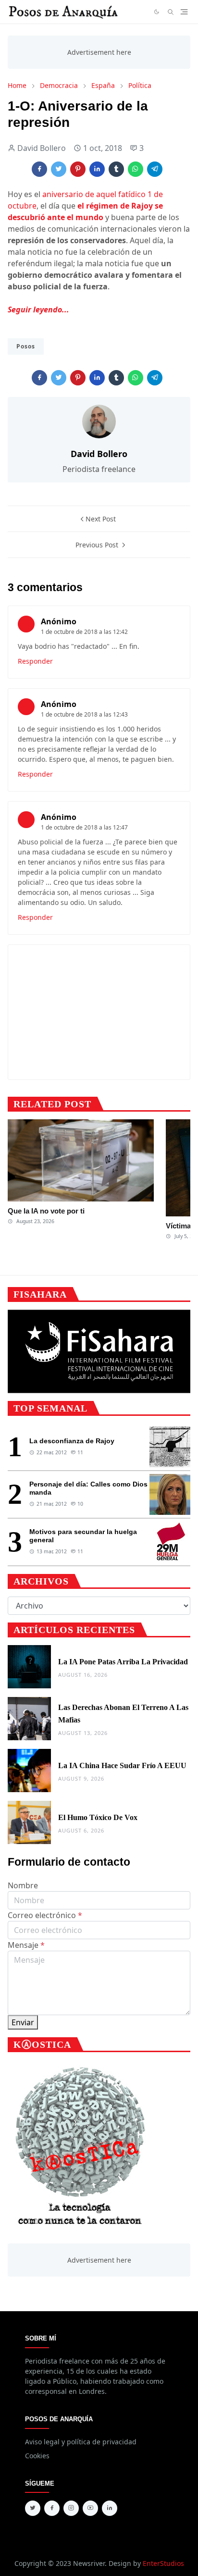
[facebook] (52, 2508)
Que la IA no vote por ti (46, 1211)
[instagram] (71, 2508)
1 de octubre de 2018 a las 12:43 (84, 714)
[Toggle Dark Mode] (157, 12)
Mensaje (26, 1945)
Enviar (23, 2022)
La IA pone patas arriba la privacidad (123, 1662)
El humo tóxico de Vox (98, 1817)
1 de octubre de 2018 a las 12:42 (84, 632)
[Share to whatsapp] (136, 169)
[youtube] (90, 2508)
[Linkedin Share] (97, 169)
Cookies (37, 2456)
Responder (35, 661)
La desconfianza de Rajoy (72, 1441)
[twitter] (33, 2508)
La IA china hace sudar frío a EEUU (122, 1765)
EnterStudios (163, 2563)
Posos (26, 346)
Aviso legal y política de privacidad (81, 2442)
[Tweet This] (59, 169)
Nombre (23, 1885)
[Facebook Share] (39, 169)
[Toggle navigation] (184, 12)
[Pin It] (78, 169)
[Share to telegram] (155, 169)
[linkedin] (110, 2508)
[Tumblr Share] (116, 169)
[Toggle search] (171, 12)
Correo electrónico (45, 1915)
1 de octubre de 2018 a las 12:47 (84, 827)
